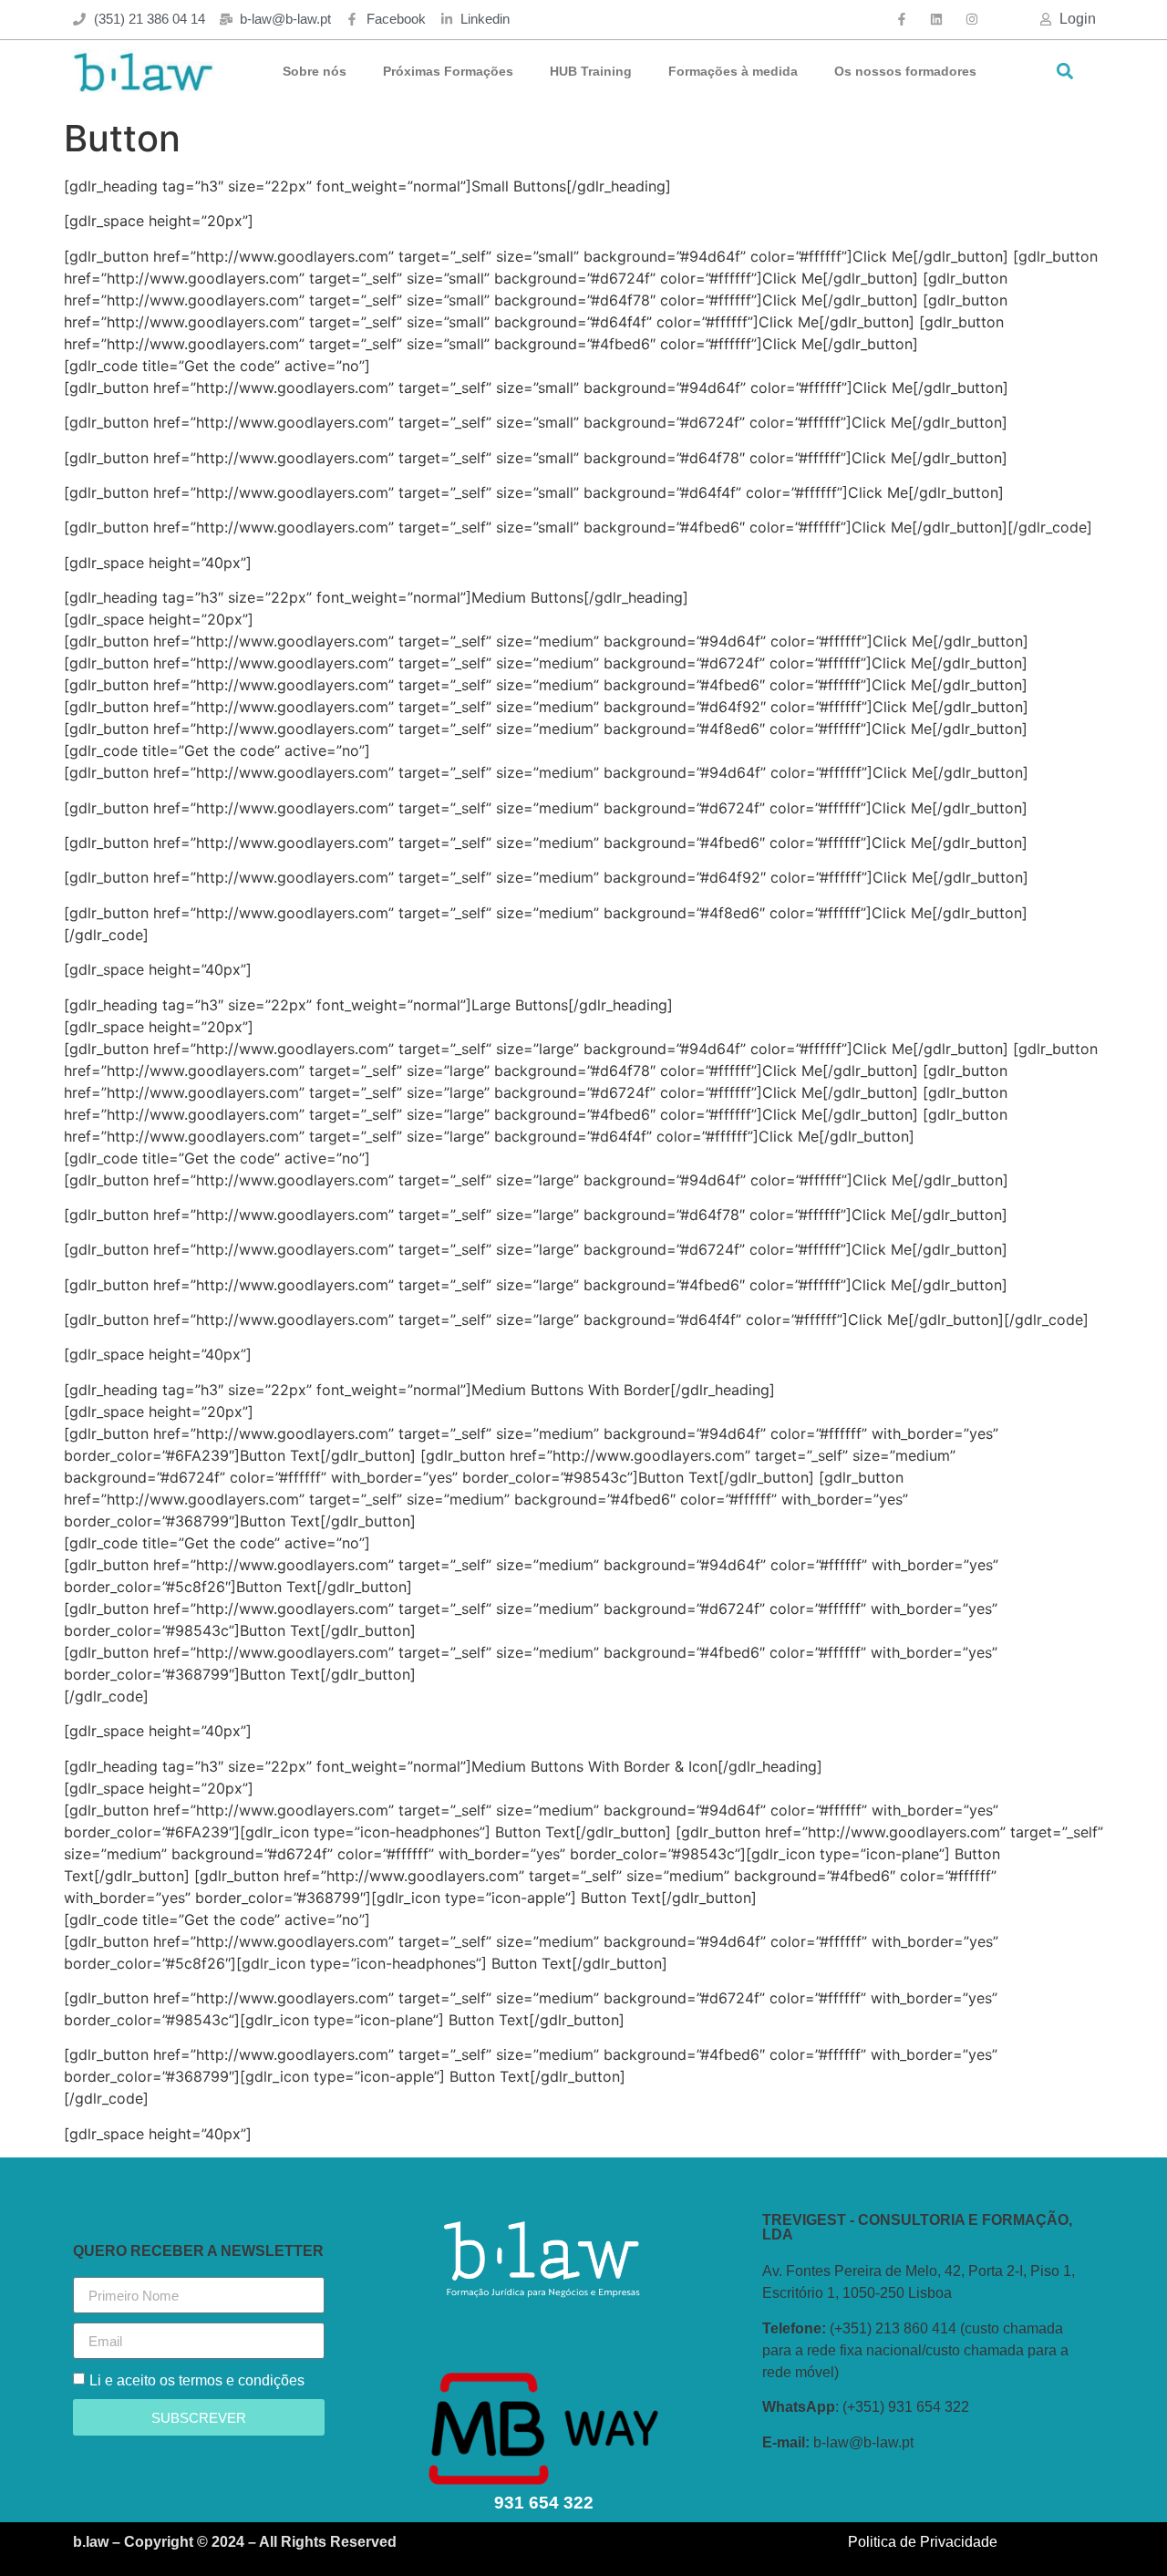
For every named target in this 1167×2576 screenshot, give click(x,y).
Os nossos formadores (905, 71)
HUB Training (591, 71)
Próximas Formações (448, 71)
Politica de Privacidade (923, 2542)
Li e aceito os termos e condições (197, 2380)
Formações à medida (733, 71)
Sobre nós (315, 71)
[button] (1064, 72)
